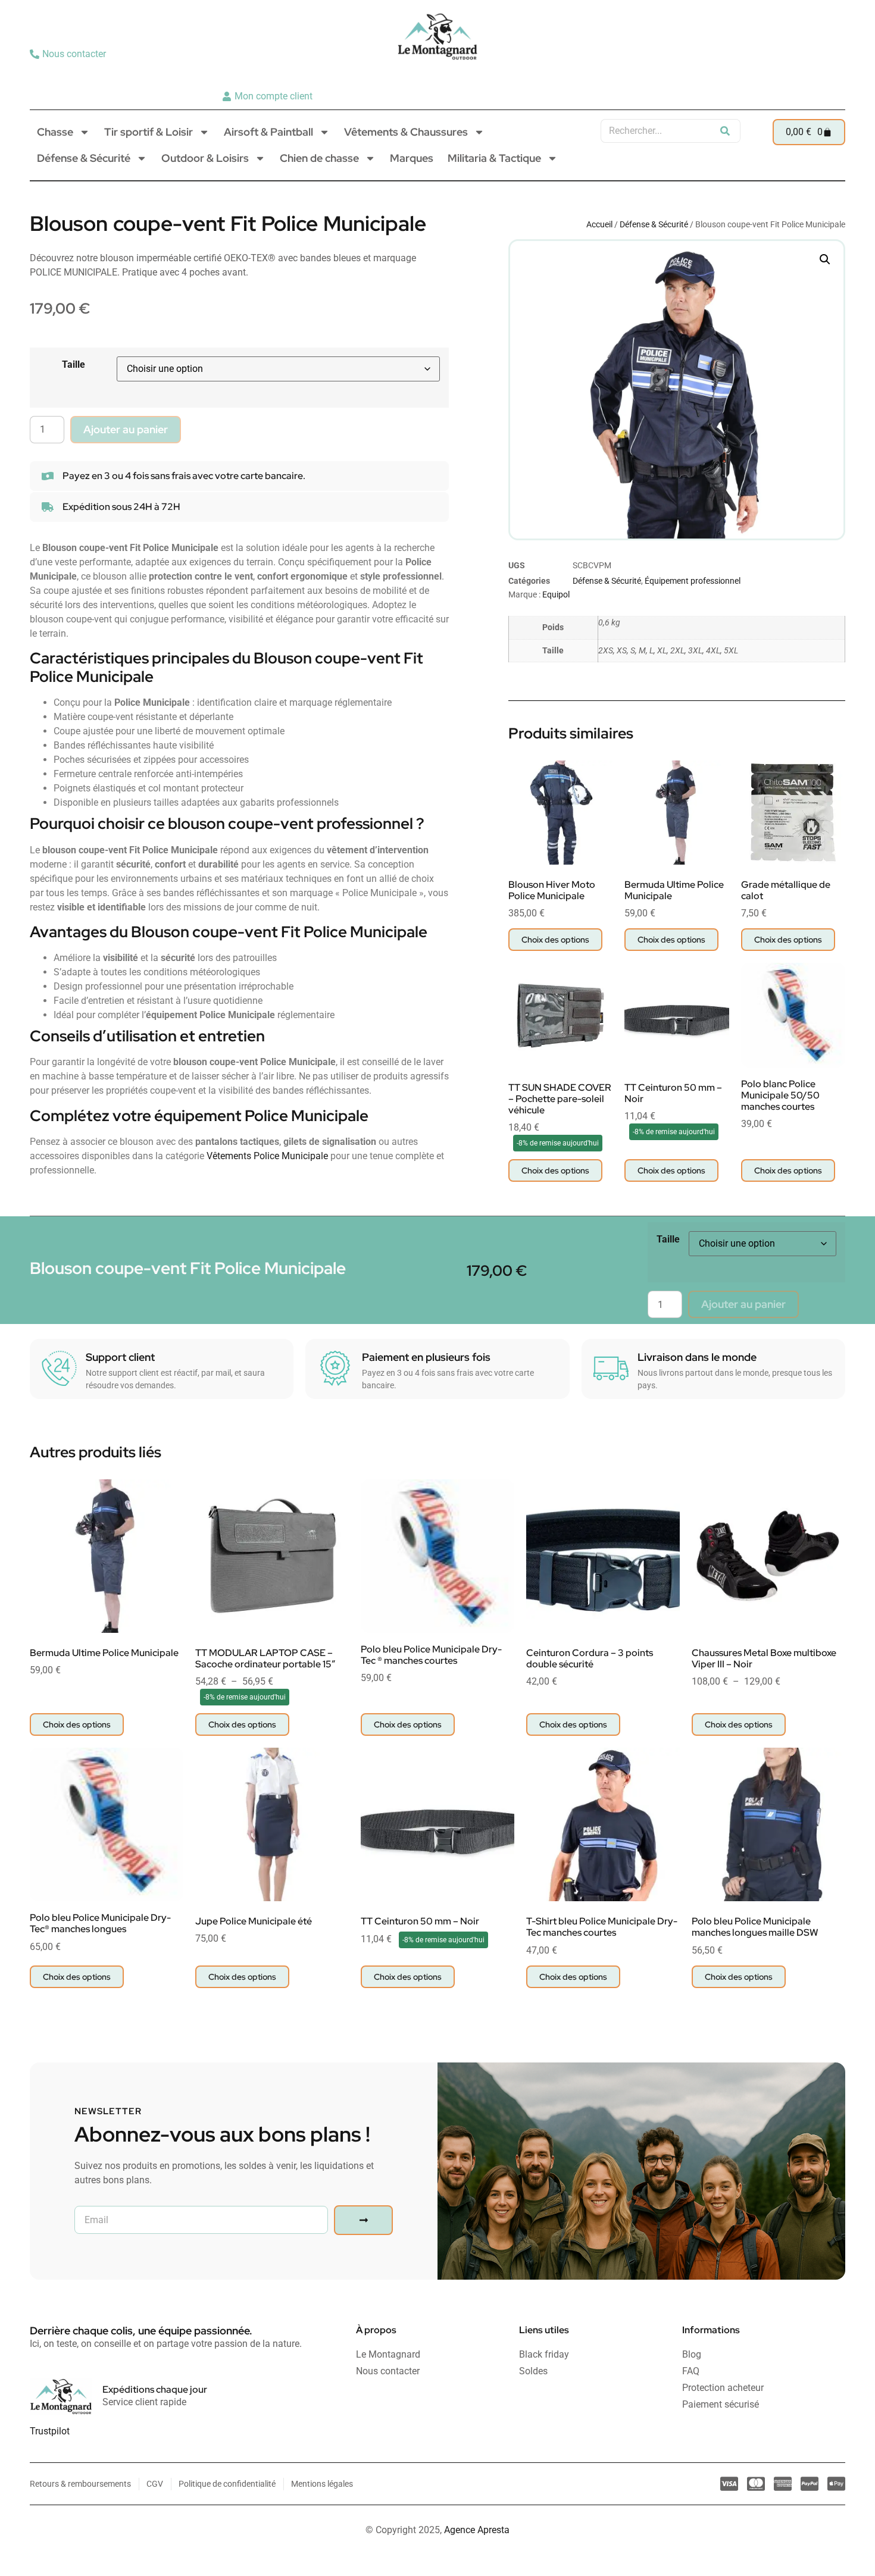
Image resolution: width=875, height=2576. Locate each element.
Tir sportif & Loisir (149, 132)
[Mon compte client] (269, 96)
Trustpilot (50, 2431)
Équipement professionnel (693, 581)
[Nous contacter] (69, 54)
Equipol (556, 594)
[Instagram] (813, 75)
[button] (825, 259)
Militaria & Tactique (494, 158)
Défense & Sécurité (84, 158)
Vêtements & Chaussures (406, 132)
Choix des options (555, 940)
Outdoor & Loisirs (205, 158)
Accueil (599, 224)
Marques (412, 158)
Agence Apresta (477, 2530)
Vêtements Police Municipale (267, 1156)
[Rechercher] (725, 131)
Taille (74, 364)
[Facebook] (832, 75)
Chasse (55, 132)
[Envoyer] (363, 2220)
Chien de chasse (319, 158)
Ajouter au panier (126, 429)
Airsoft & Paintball (268, 132)
